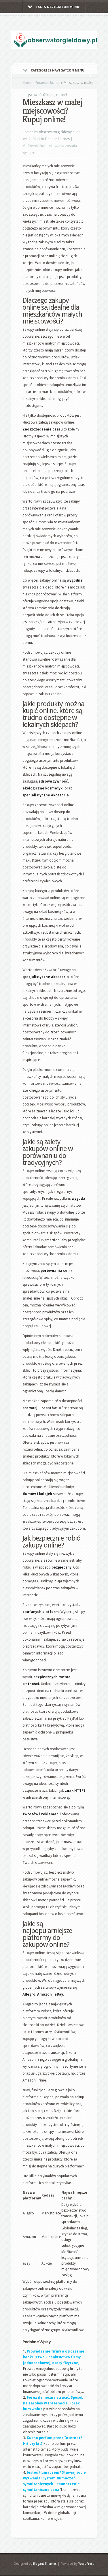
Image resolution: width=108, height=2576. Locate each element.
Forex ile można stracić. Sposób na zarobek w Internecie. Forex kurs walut (53, 2403)
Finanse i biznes (48, 83)
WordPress (86, 2564)
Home (27, 83)
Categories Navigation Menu (58, 70)
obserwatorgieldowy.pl (57, 132)
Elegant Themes (45, 2564)
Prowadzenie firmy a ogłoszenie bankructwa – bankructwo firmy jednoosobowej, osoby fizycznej (54, 2357)
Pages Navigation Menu (57, 7)
